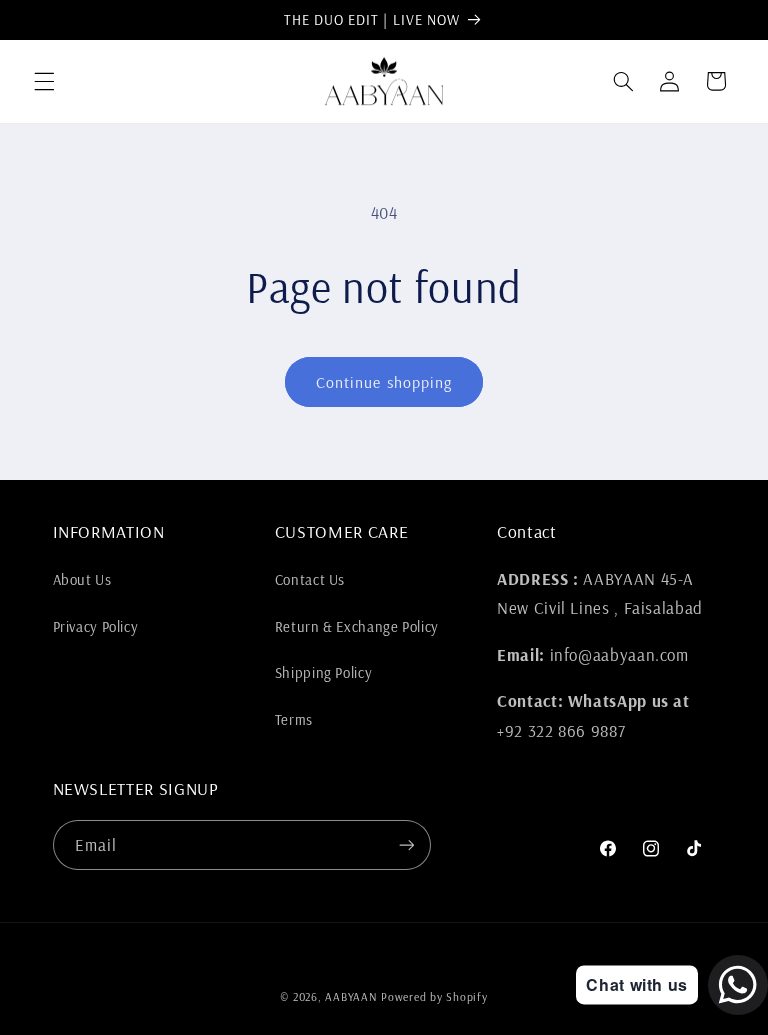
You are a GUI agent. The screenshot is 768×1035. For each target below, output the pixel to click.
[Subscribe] (406, 844)
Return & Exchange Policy (357, 626)
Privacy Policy (96, 626)
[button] (44, 81)
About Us (82, 579)
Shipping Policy (323, 672)
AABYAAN (351, 996)
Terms (294, 719)
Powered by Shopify (434, 996)
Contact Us (310, 579)
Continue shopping (384, 382)
